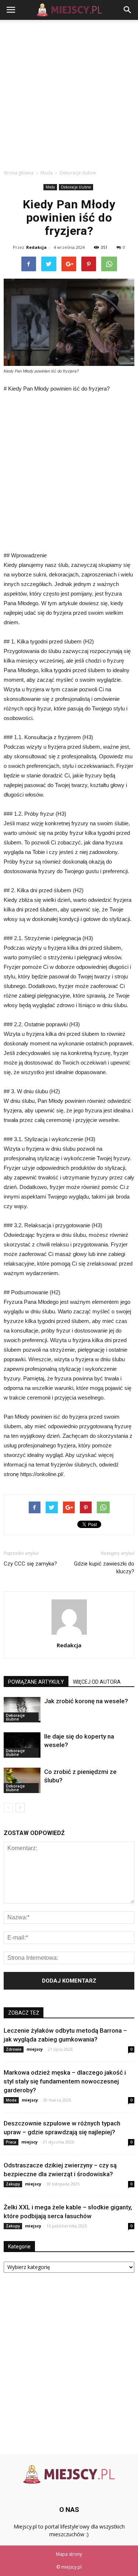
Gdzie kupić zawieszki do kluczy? (104, 1568)
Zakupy (13, 2184)
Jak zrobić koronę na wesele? (86, 1701)
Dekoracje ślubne (76, 187)
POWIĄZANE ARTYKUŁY (36, 1682)
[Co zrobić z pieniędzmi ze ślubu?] (22, 1780)
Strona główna (19, 173)
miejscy (35, 2049)
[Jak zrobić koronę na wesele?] (22, 1710)
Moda (50, 187)
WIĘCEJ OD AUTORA (97, 1682)
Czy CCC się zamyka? (30, 1564)
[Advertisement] (69, 93)
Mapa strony (69, 2554)
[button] (128, 10)
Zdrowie (14, 2049)
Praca (11, 2142)
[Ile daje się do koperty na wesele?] (22, 1745)
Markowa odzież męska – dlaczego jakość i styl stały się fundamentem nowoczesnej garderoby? (65, 2081)
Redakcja (36, 247)
